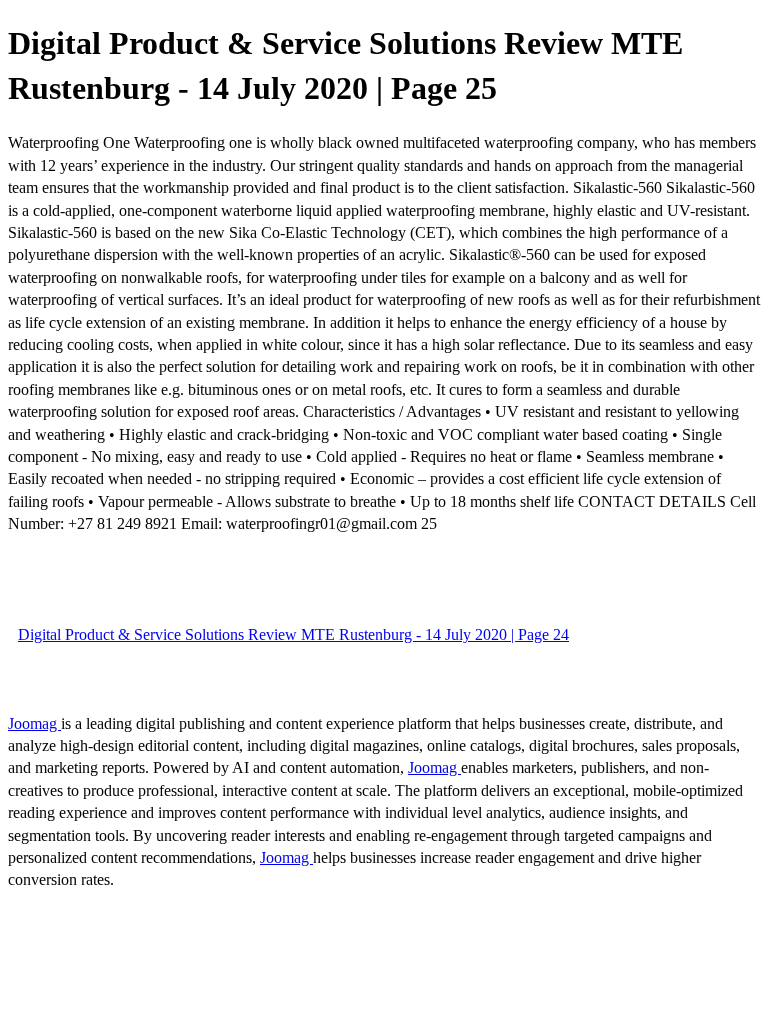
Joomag (34, 723)
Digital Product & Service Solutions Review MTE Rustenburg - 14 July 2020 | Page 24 (293, 634)
